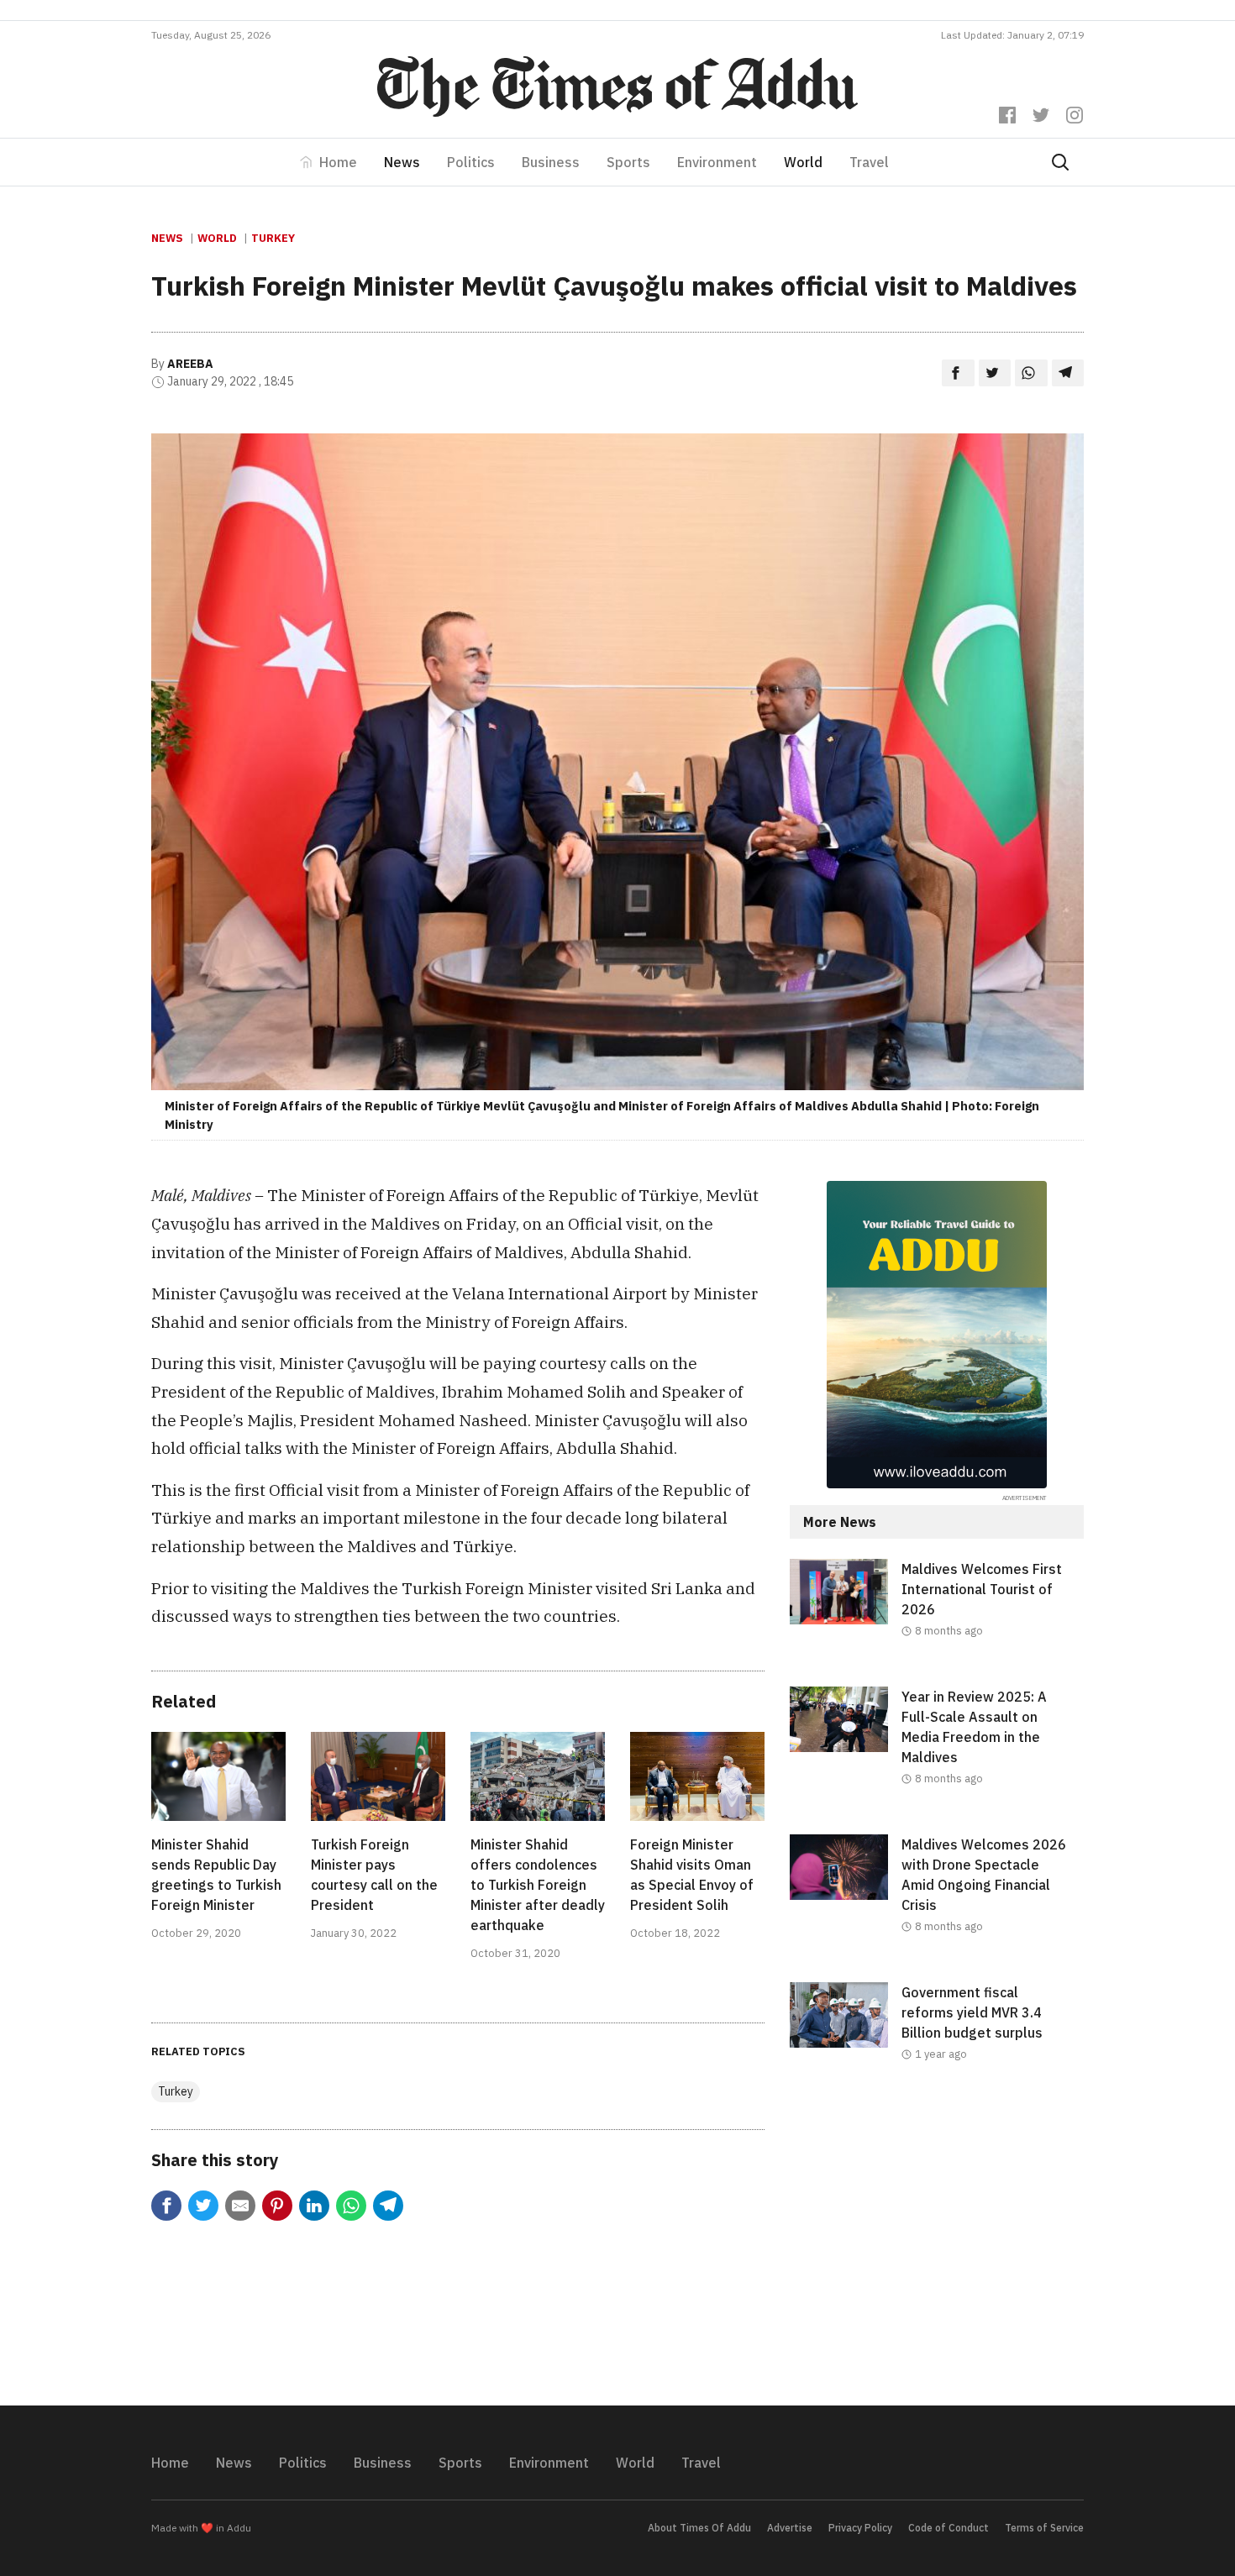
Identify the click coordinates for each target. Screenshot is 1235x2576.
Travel (869, 162)
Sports (628, 162)
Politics (471, 162)
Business (551, 162)
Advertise (790, 2528)
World (803, 162)
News (402, 162)
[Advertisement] (937, 2248)
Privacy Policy (860, 2528)
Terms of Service (1044, 2528)
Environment (717, 162)
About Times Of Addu (699, 2528)
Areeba (190, 364)
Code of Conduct (949, 2528)
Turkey (273, 238)
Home (338, 162)
